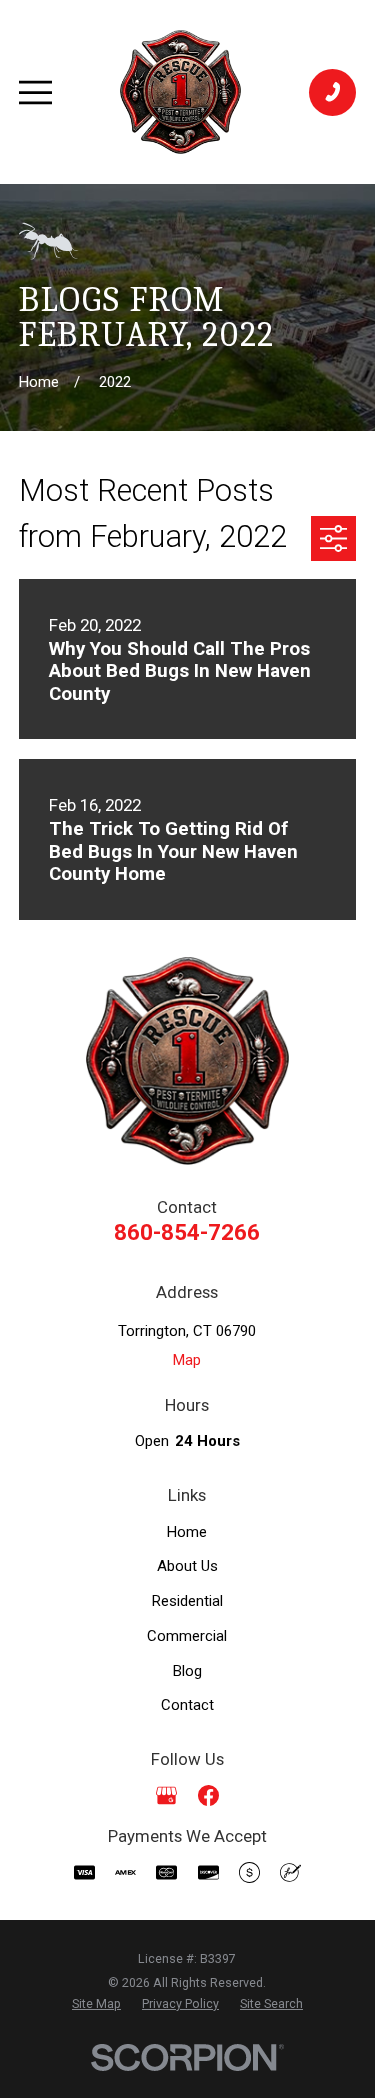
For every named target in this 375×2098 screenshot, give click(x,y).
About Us (187, 1566)
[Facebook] (208, 1795)
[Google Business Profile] (166, 1795)
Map (187, 1360)
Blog (187, 1671)
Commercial (187, 1636)
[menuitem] (96, 2004)
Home (187, 1532)
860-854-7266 (187, 1232)
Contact (187, 1705)
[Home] (181, 92)
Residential (187, 1601)
